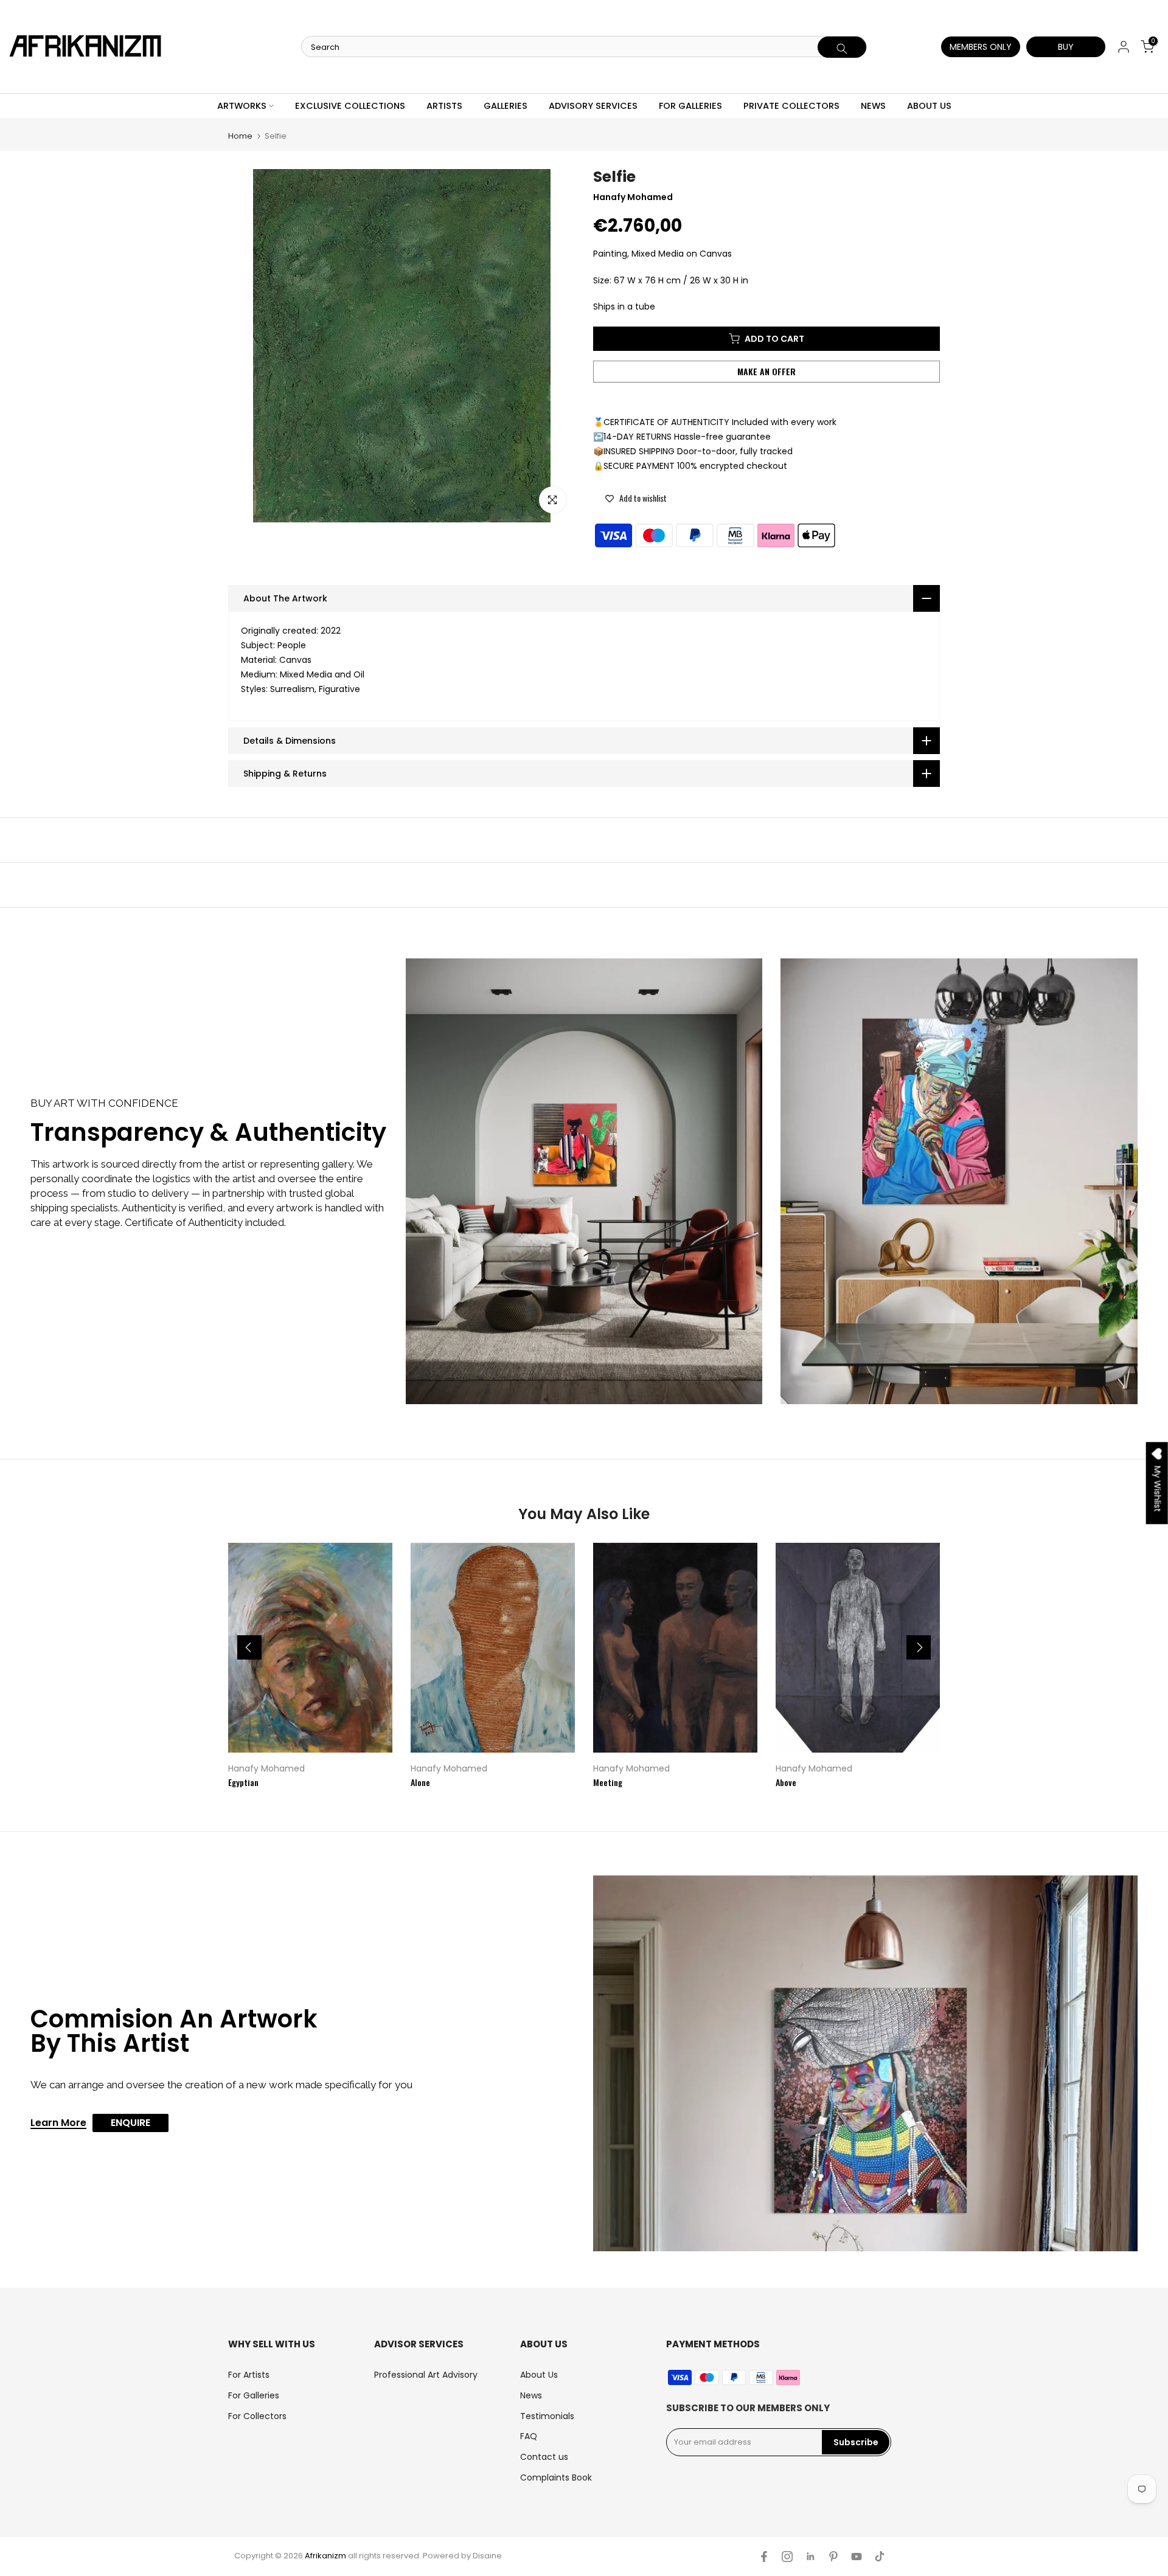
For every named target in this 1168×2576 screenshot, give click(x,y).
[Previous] (249, 1647)
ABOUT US (929, 106)
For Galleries (254, 2395)
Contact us (544, 2457)
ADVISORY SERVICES (593, 106)
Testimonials (547, 2416)
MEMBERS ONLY (981, 47)
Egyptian (243, 1782)
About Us (539, 2375)
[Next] (919, 1647)
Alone (420, 1782)
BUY (1066, 47)
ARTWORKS (242, 106)
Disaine (487, 2556)
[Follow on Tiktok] (880, 2557)
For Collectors (257, 2416)
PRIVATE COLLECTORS (791, 106)
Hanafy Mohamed (266, 1768)
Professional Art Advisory (426, 2375)
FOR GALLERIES (690, 106)
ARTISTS (444, 106)
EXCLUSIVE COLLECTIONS (350, 106)
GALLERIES (506, 106)
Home (240, 136)
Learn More (58, 2124)
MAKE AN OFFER (767, 371)
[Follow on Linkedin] (810, 2557)
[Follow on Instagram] (787, 2557)
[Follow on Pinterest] (833, 2557)
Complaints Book (556, 2477)
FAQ (529, 2436)
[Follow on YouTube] (857, 2557)
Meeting (608, 1782)
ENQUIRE (130, 2123)
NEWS (873, 106)
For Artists (249, 2375)
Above (786, 1782)
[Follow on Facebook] (764, 2557)
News (531, 2395)
